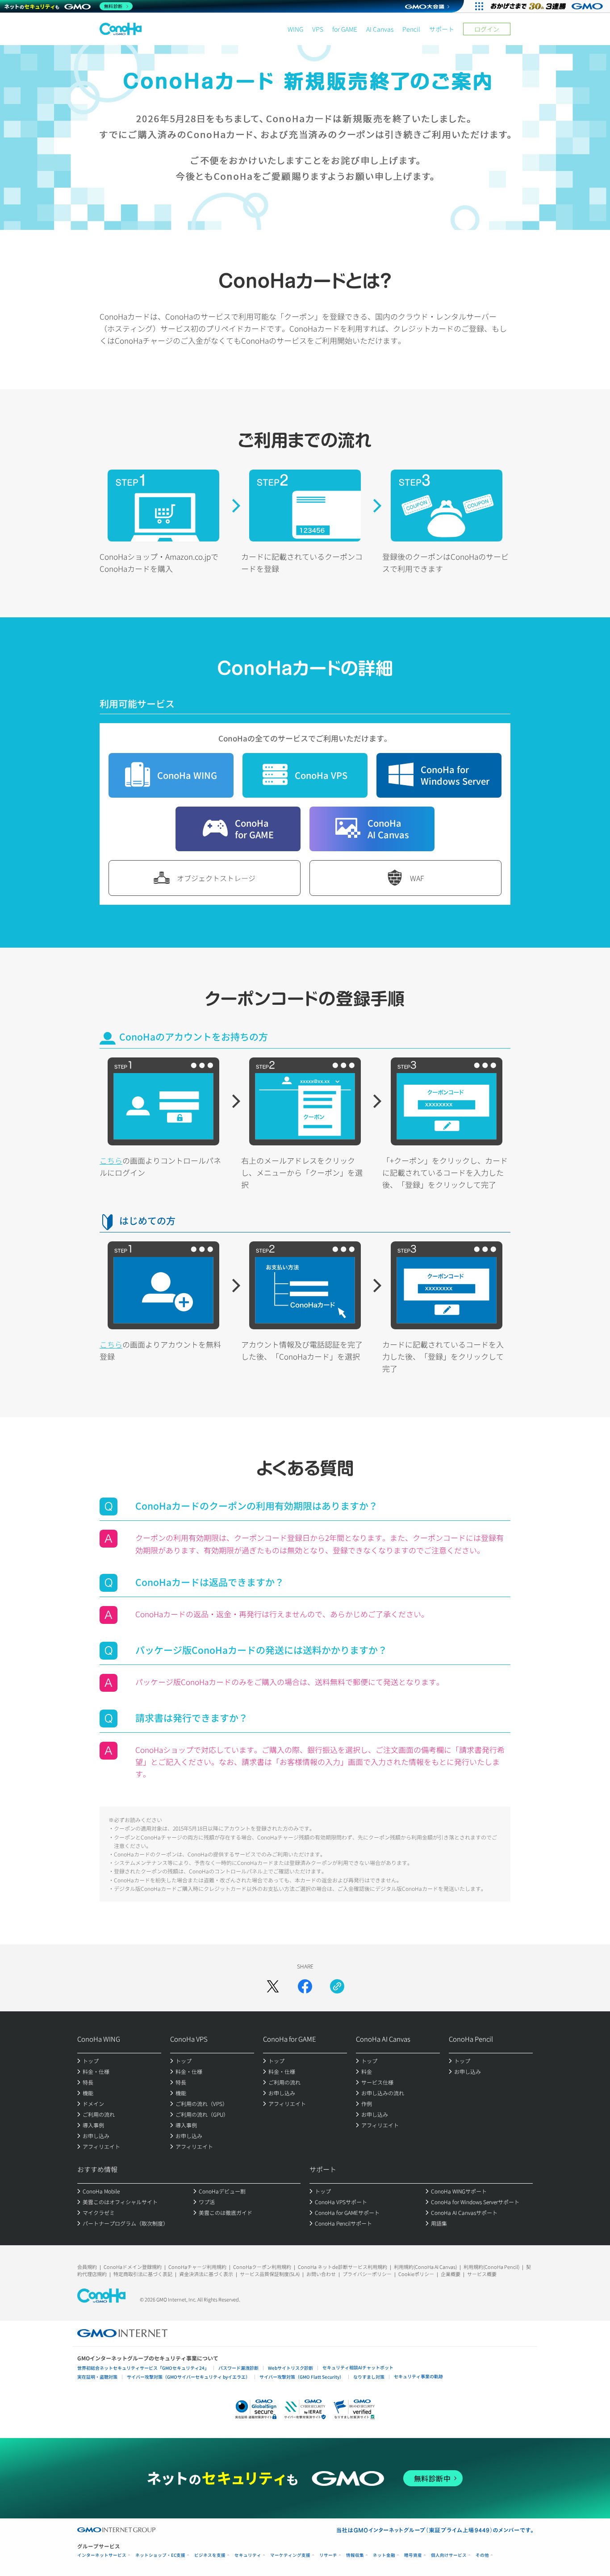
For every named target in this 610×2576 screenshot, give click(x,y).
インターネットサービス (102, 2555)
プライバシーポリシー (367, 2274)
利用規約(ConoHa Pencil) (491, 2267)
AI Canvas (380, 29)
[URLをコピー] (337, 1986)
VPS (318, 29)
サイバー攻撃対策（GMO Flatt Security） (302, 2377)
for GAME (345, 29)
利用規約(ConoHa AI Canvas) (425, 2267)
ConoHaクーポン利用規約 (262, 2267)
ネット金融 (384, 2555)
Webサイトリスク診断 (290, 2368)
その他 (482, 2555)
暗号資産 (413, 2555)
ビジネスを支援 (210, 2555)
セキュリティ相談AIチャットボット (358, 2367)
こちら (111, 1160)
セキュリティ (248, 2555)
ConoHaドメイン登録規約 (133, 2267)
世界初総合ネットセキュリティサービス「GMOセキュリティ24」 (143, 2368)
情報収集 (355, 2555)
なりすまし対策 (369, 2377)
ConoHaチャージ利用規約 (197, 2267)
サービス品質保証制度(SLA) (270, 2274)
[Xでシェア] (273, 1986)
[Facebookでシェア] (305, 1986)
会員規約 (87, 2267)
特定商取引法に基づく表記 (143, 2274)
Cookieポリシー (416, 2274)
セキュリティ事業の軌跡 (418, 2376)
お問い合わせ (321, 2274)
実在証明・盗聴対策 (97, 2377)
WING (295, 29)
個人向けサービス (449, 2555)
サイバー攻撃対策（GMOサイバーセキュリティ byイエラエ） (188, 2377)
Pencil (411, 29)
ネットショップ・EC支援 (160, 2555)
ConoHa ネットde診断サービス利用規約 (343, 2267)
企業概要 (451, 2274)
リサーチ (328, 2555)
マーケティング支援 (290, 2555)
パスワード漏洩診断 (238, 2368)
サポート (442, 29)
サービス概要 (482, 2274)
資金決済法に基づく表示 (206, 2274)
